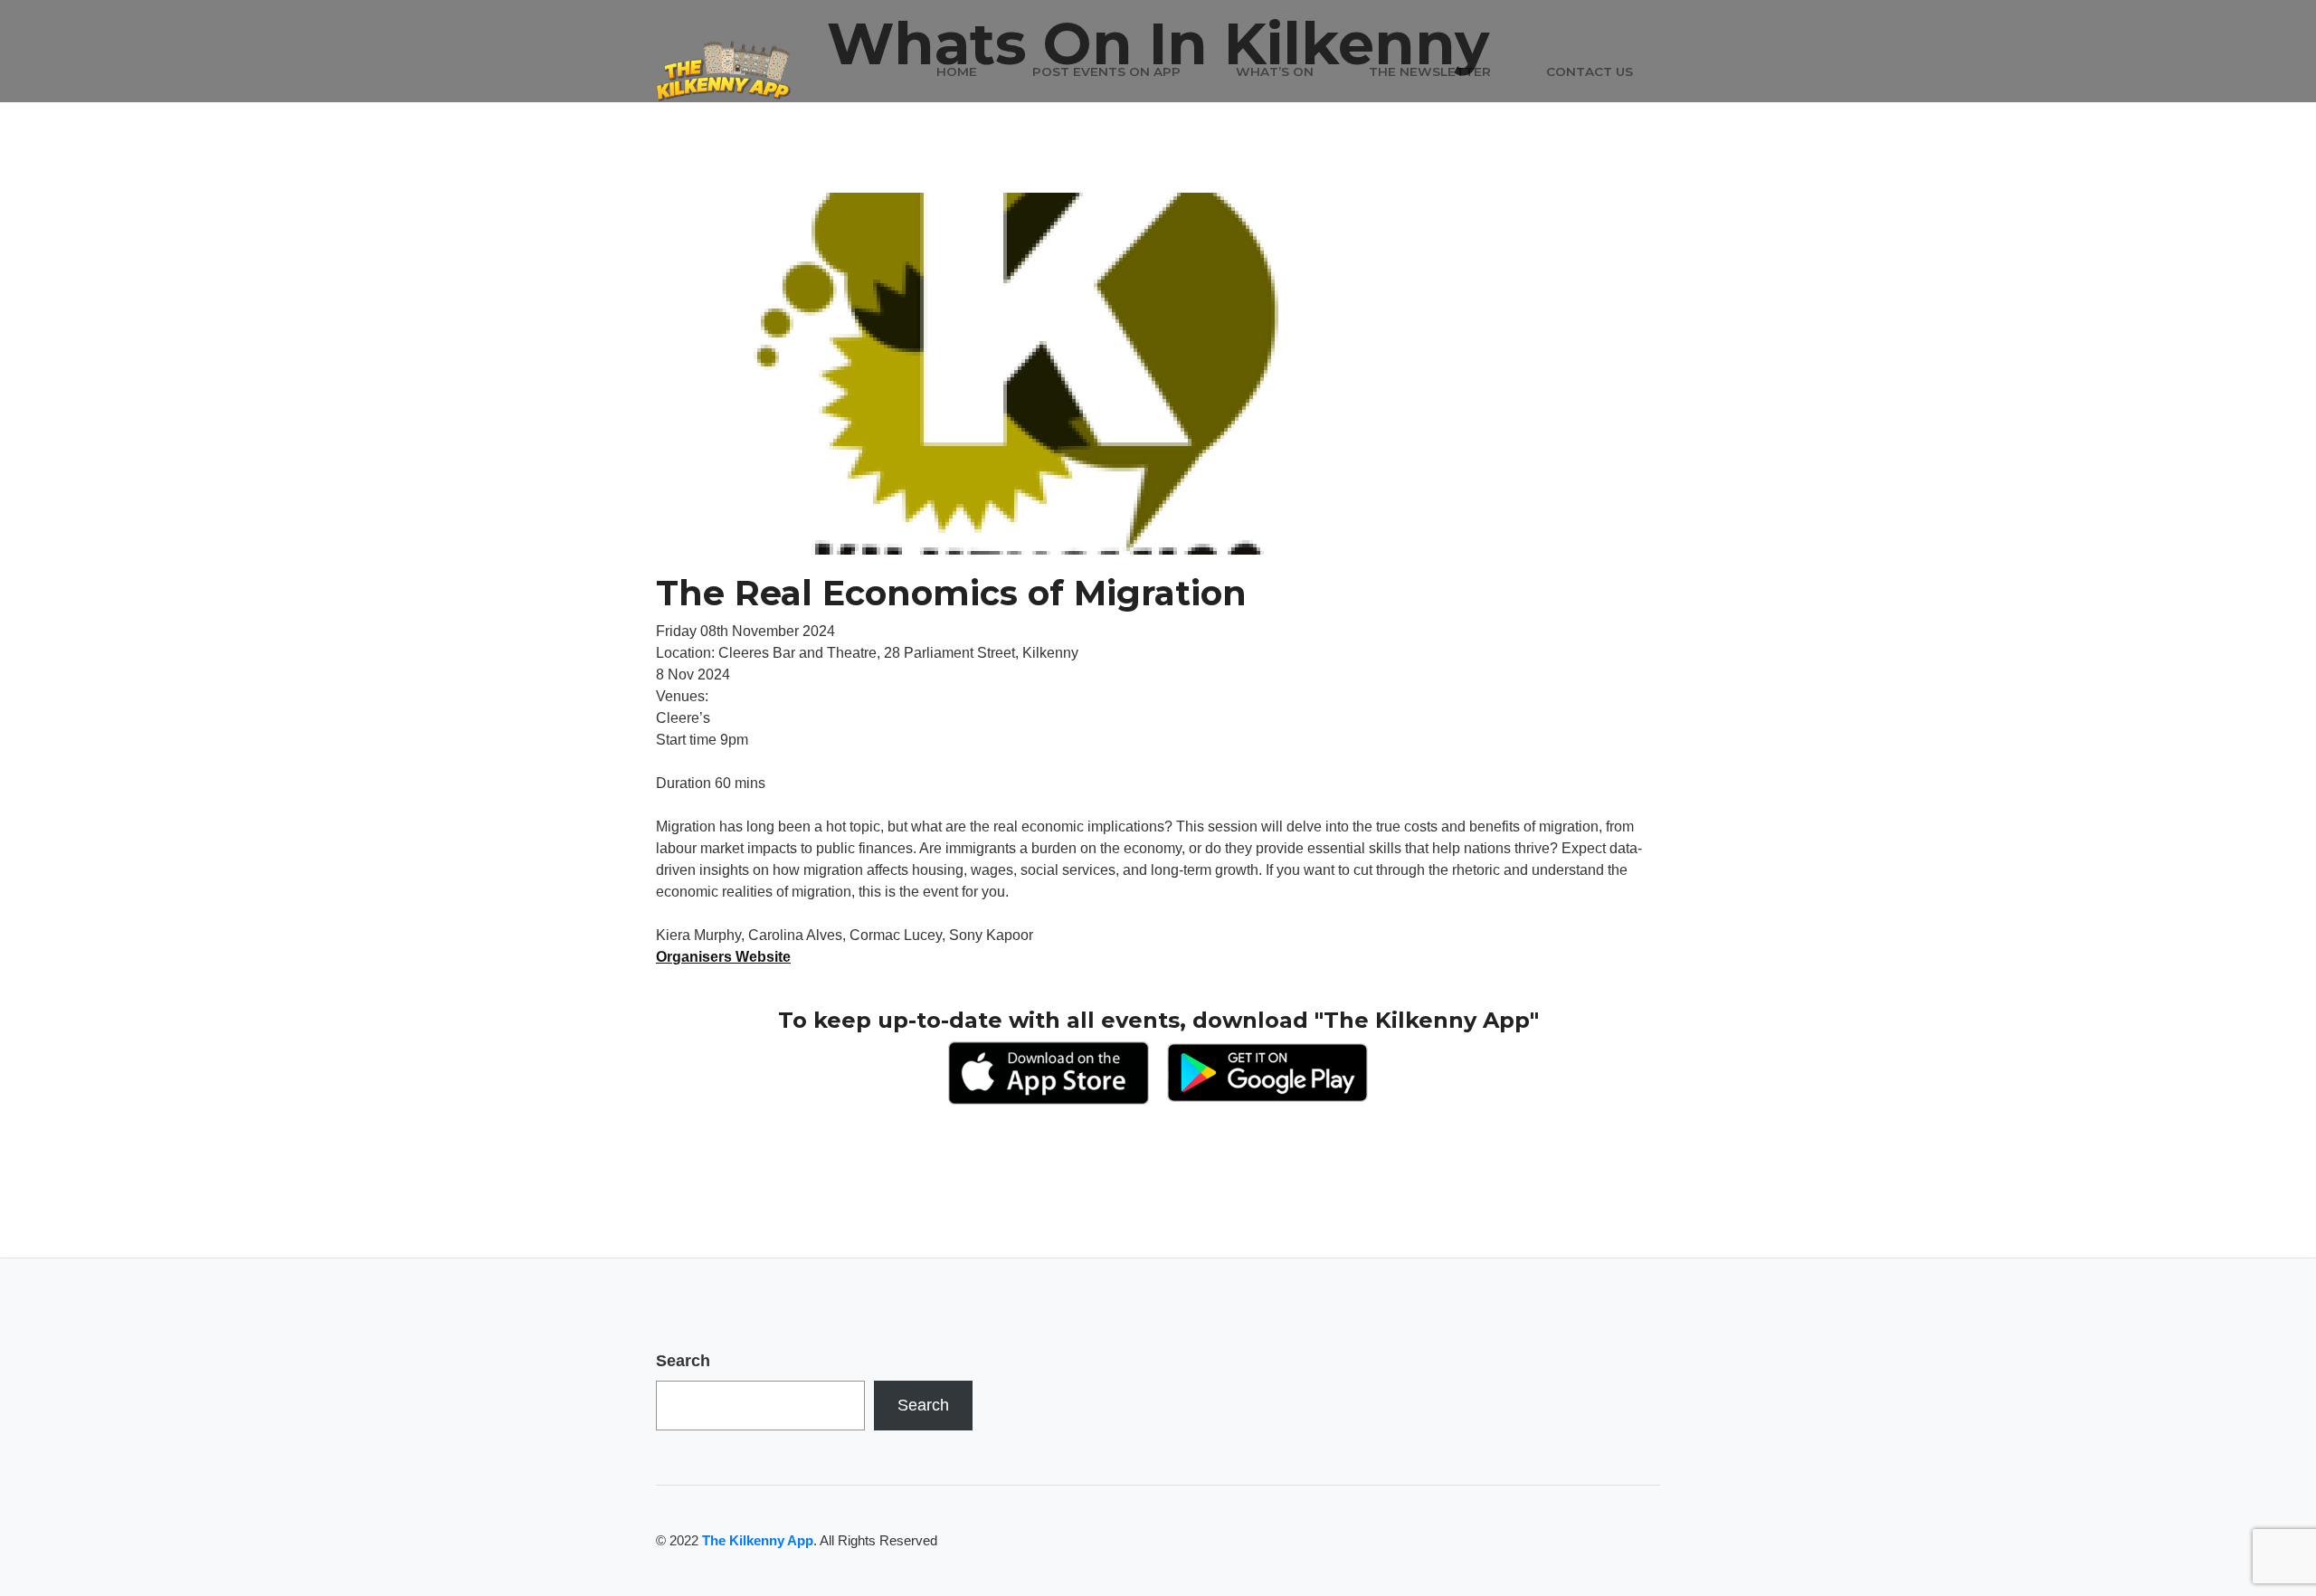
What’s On (1275, 71)
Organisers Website (723, 957)
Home (957, 71)
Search (683, 1361)
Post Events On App (1106, 71)
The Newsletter (1430, 71)
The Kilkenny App (758, 1540)
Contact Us (1590, 71)
